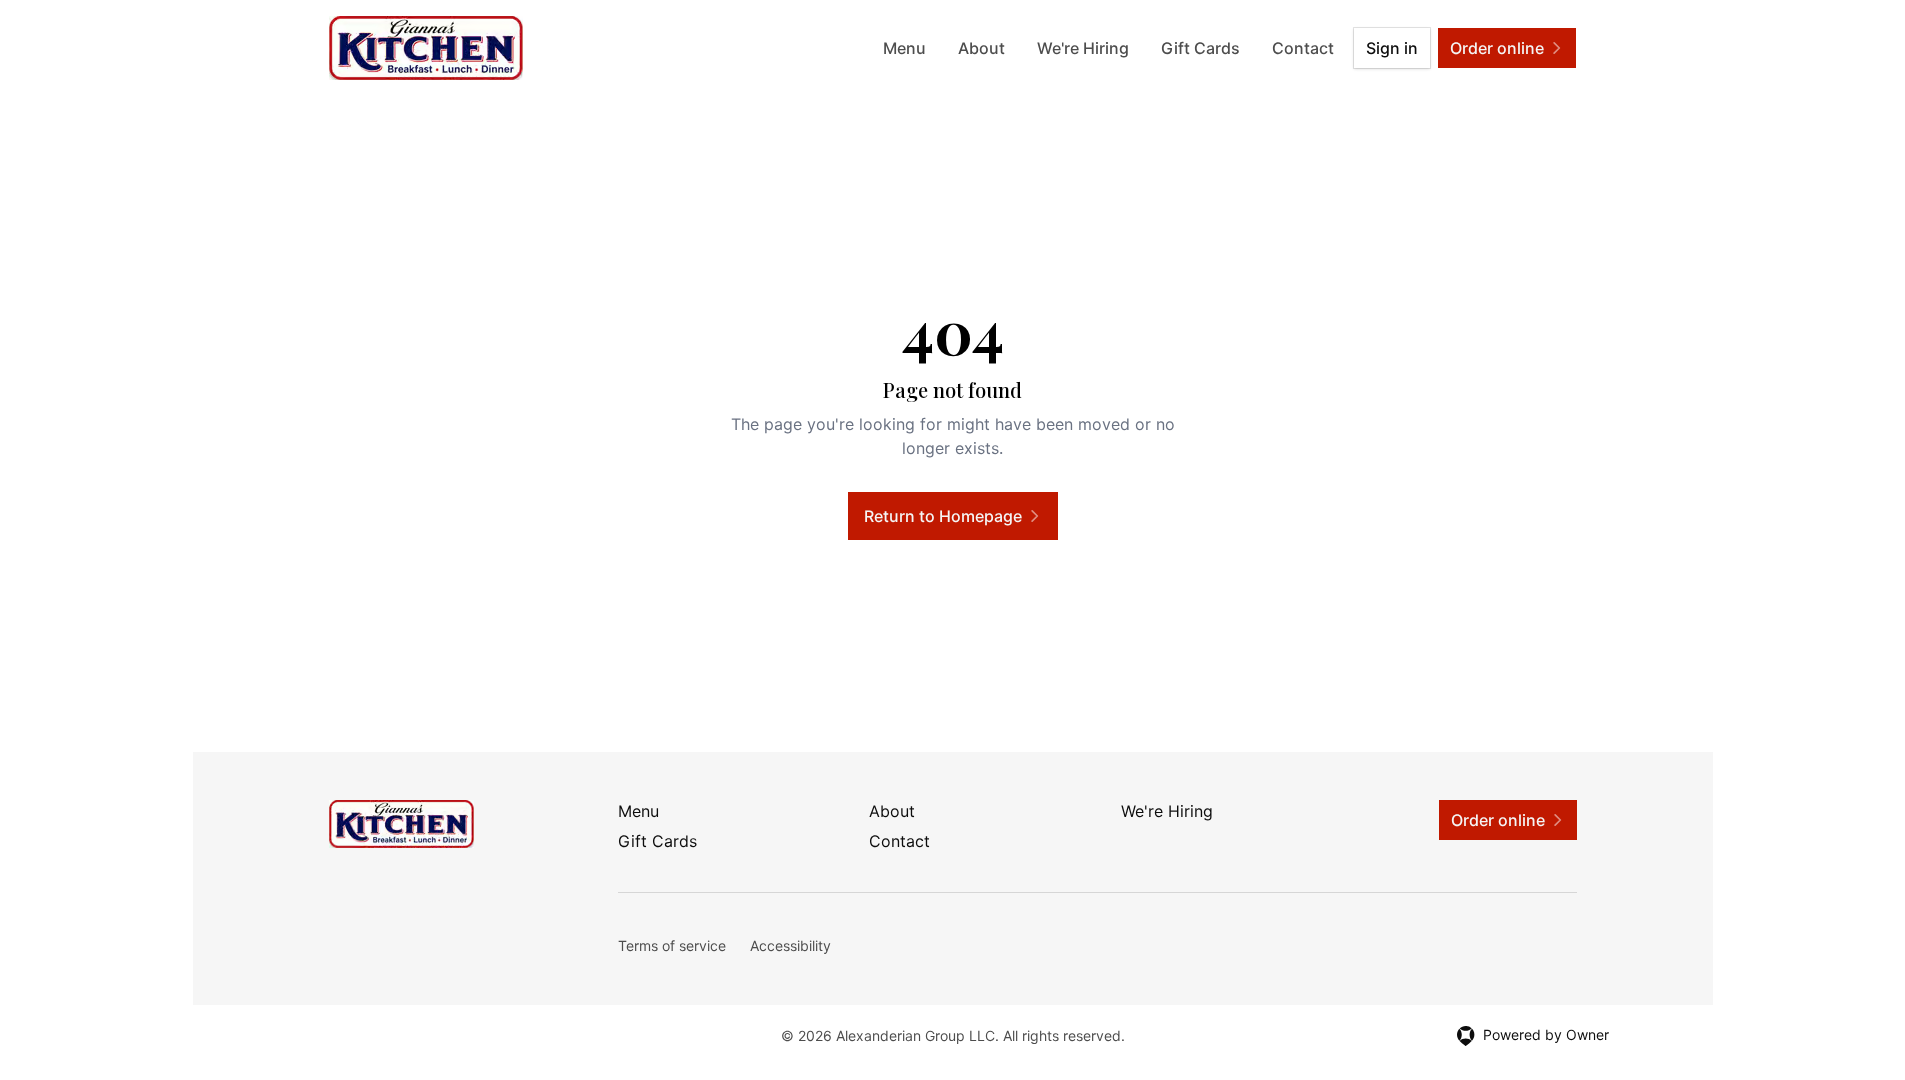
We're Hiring (1083, 48)
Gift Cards (1200, 48)
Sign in (1392, 48)
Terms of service (672, 945)
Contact (1303, 48)
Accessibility (790, 945)
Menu (904, 48)
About (981, 48)
